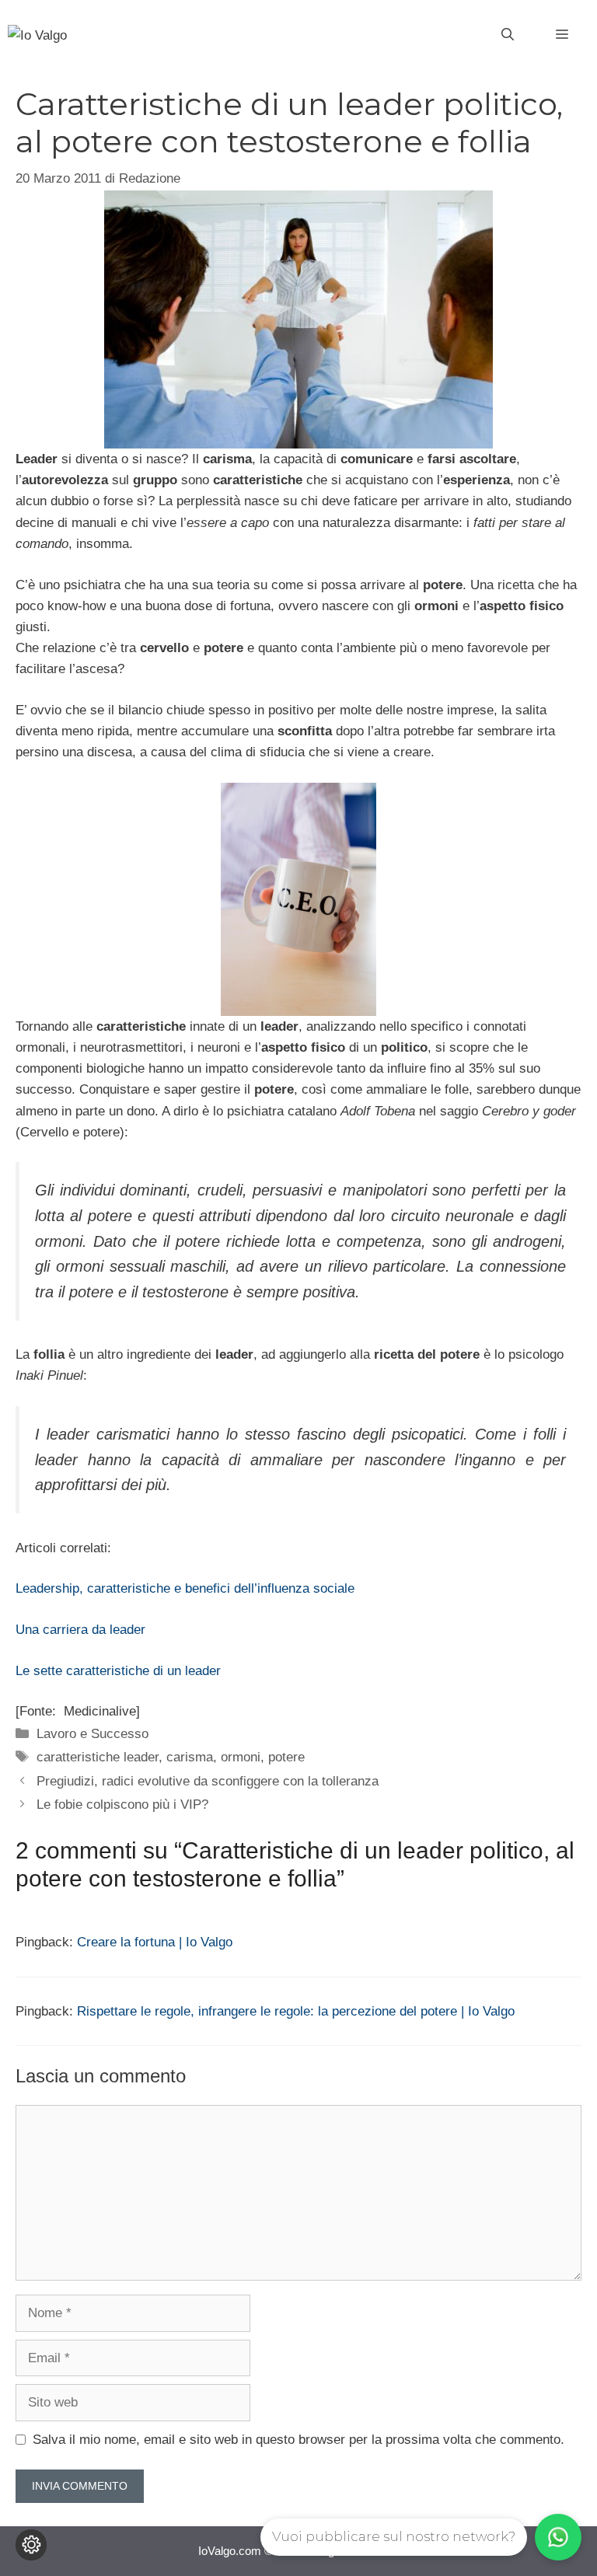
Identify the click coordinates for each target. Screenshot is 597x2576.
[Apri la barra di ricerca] (508, 35)
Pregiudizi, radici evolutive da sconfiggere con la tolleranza (208, 1781)
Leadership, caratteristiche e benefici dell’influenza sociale (185, 1588)
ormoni (241, 1757)
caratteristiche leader (98, 1757)
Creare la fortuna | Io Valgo (155, 1942)
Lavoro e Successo (93, 1734)
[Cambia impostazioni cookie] (31, 2545)
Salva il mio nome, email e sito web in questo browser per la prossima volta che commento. (298, 2440)
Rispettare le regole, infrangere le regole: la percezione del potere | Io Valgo (296, 2011)
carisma (190, 1757)
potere (286, 1757)
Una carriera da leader (80, 1630)
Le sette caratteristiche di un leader (118, 1671)
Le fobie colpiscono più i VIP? (122, 1805)
